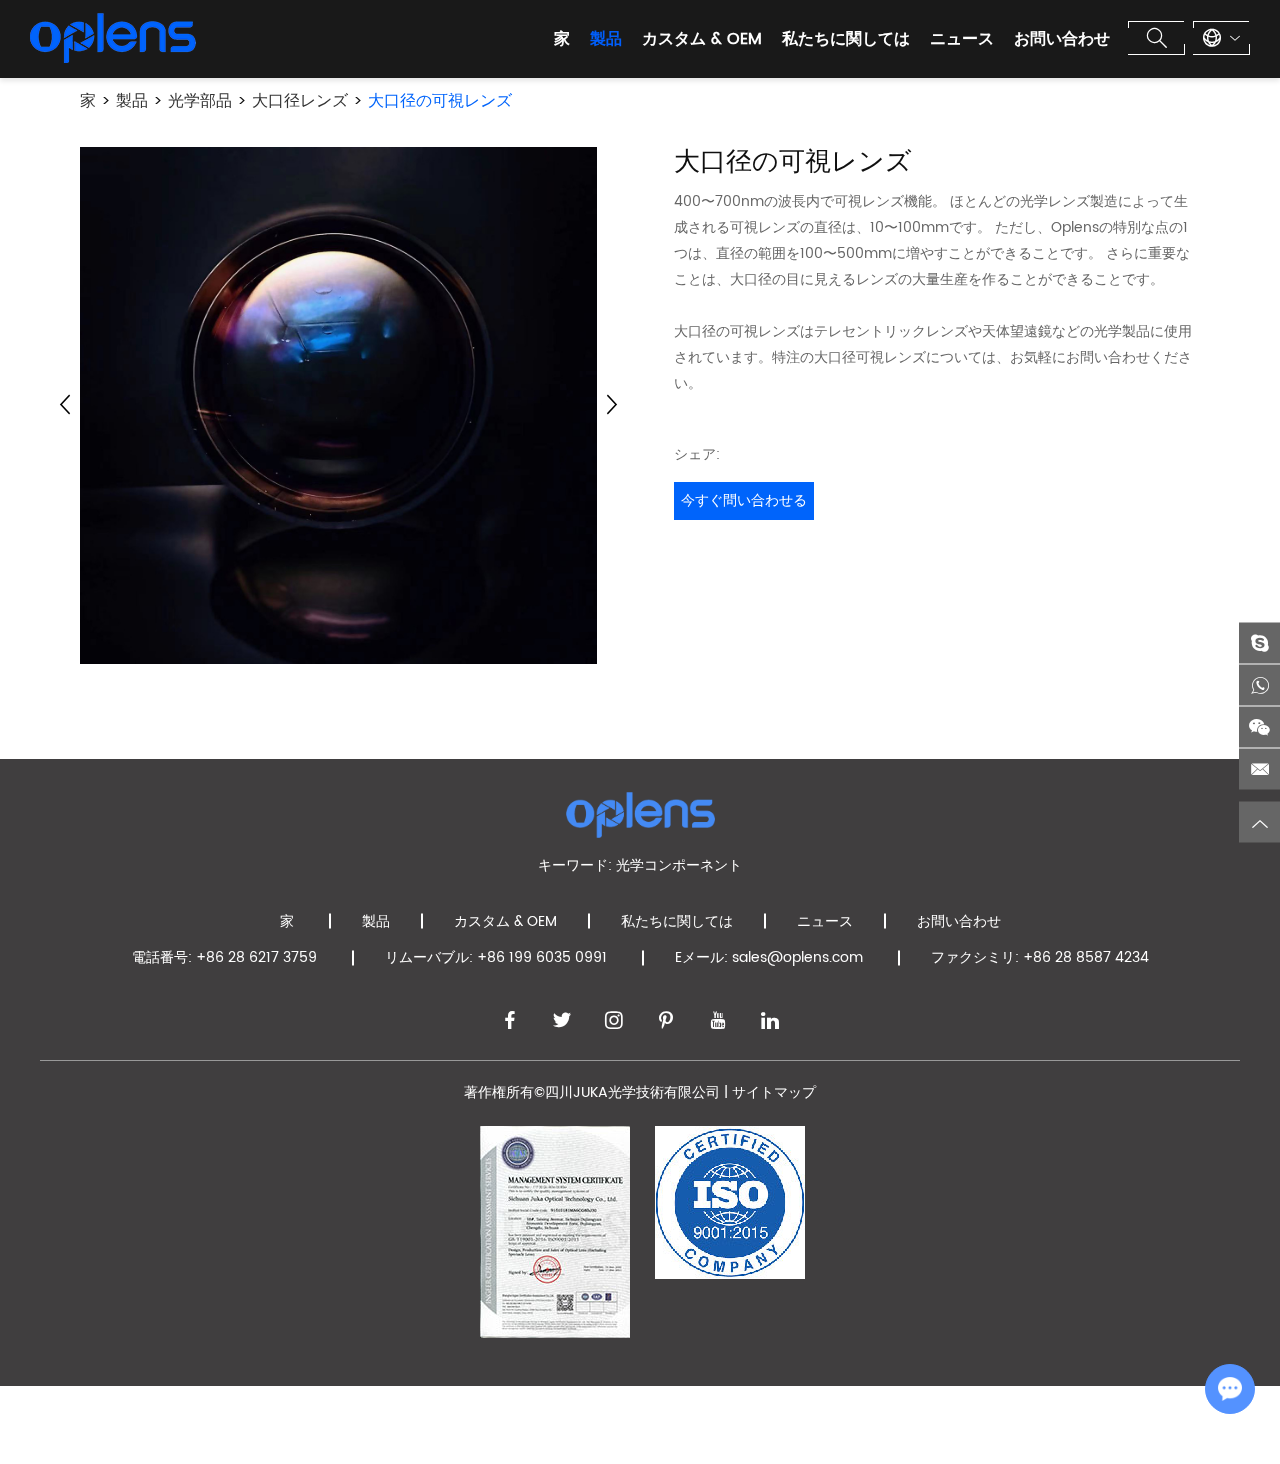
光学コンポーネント (679, 865)
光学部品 (200, 101)
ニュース (962, 39)
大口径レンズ (300, 101)
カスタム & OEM (702, 39)
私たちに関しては (846, 39)
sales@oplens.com (797, 957)
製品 (606, 39)
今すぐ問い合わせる (744, 500)
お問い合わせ (1062, 39)
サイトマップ (774, 1092)
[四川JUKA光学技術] (113, 38)
